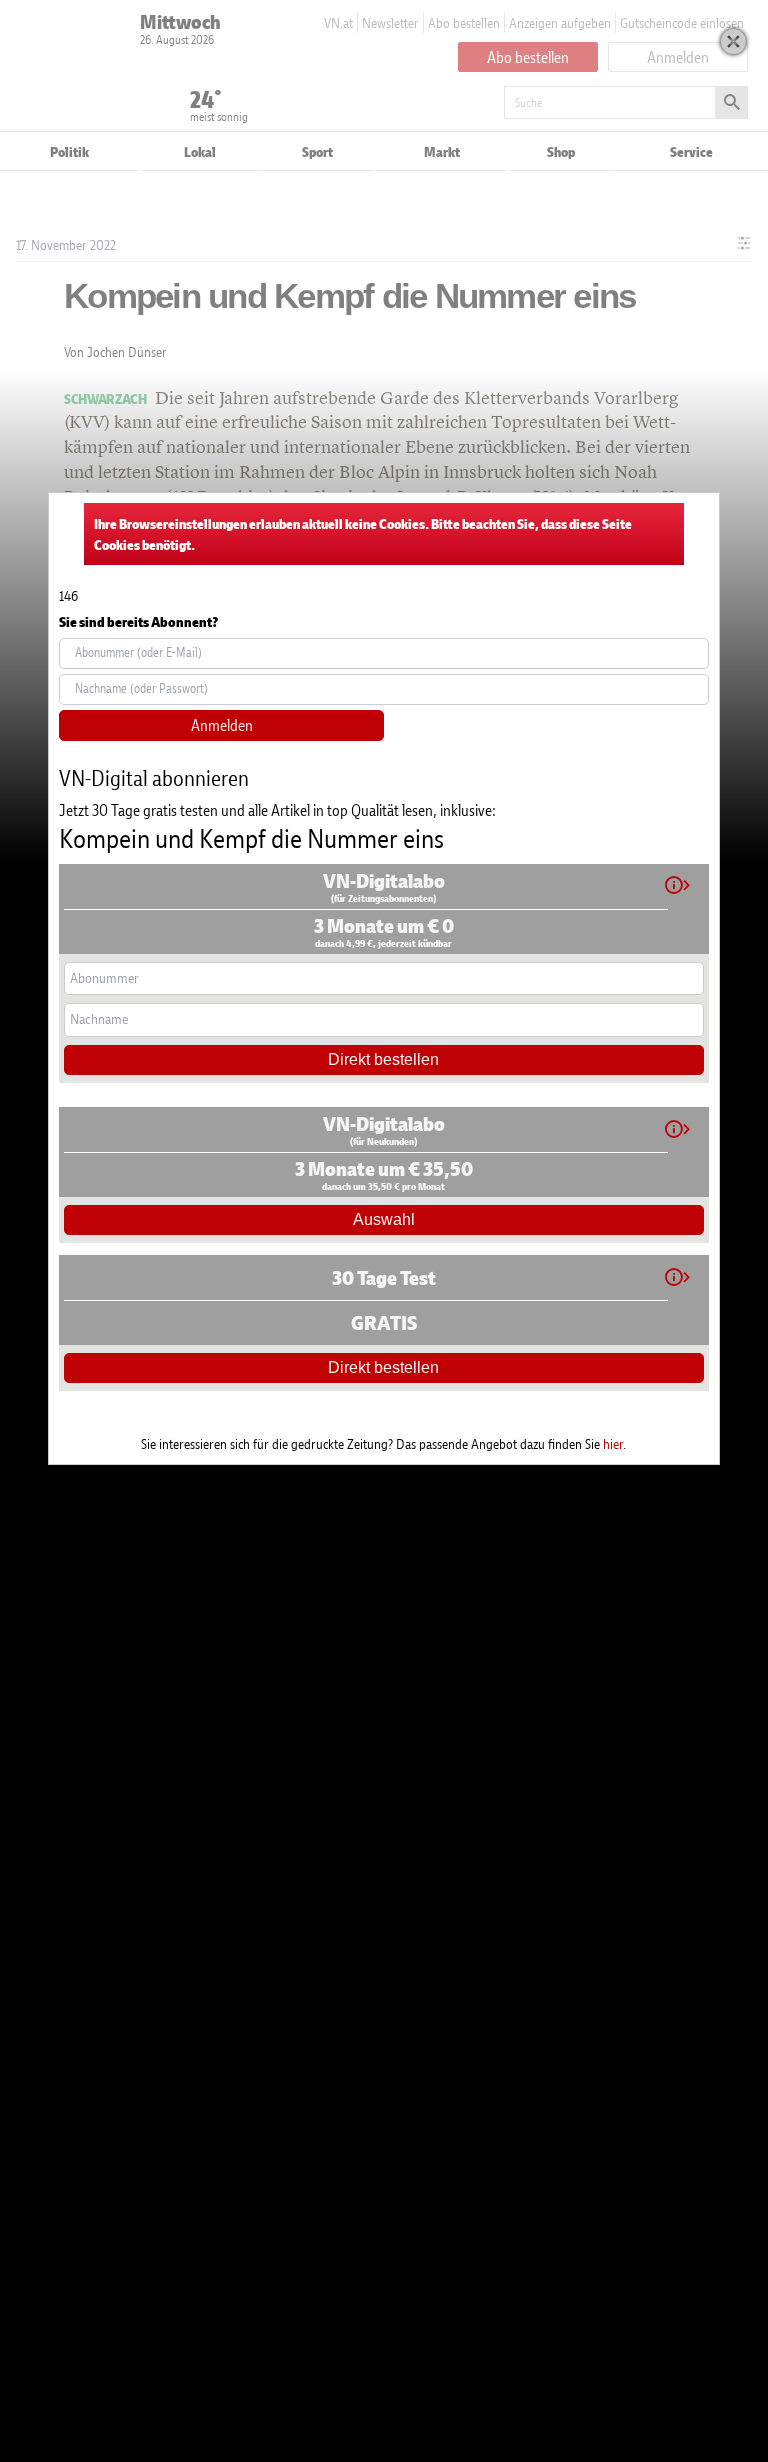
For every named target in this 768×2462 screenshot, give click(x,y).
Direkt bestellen (383, 1059)
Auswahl (384, 1219)
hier (613, 1443)
